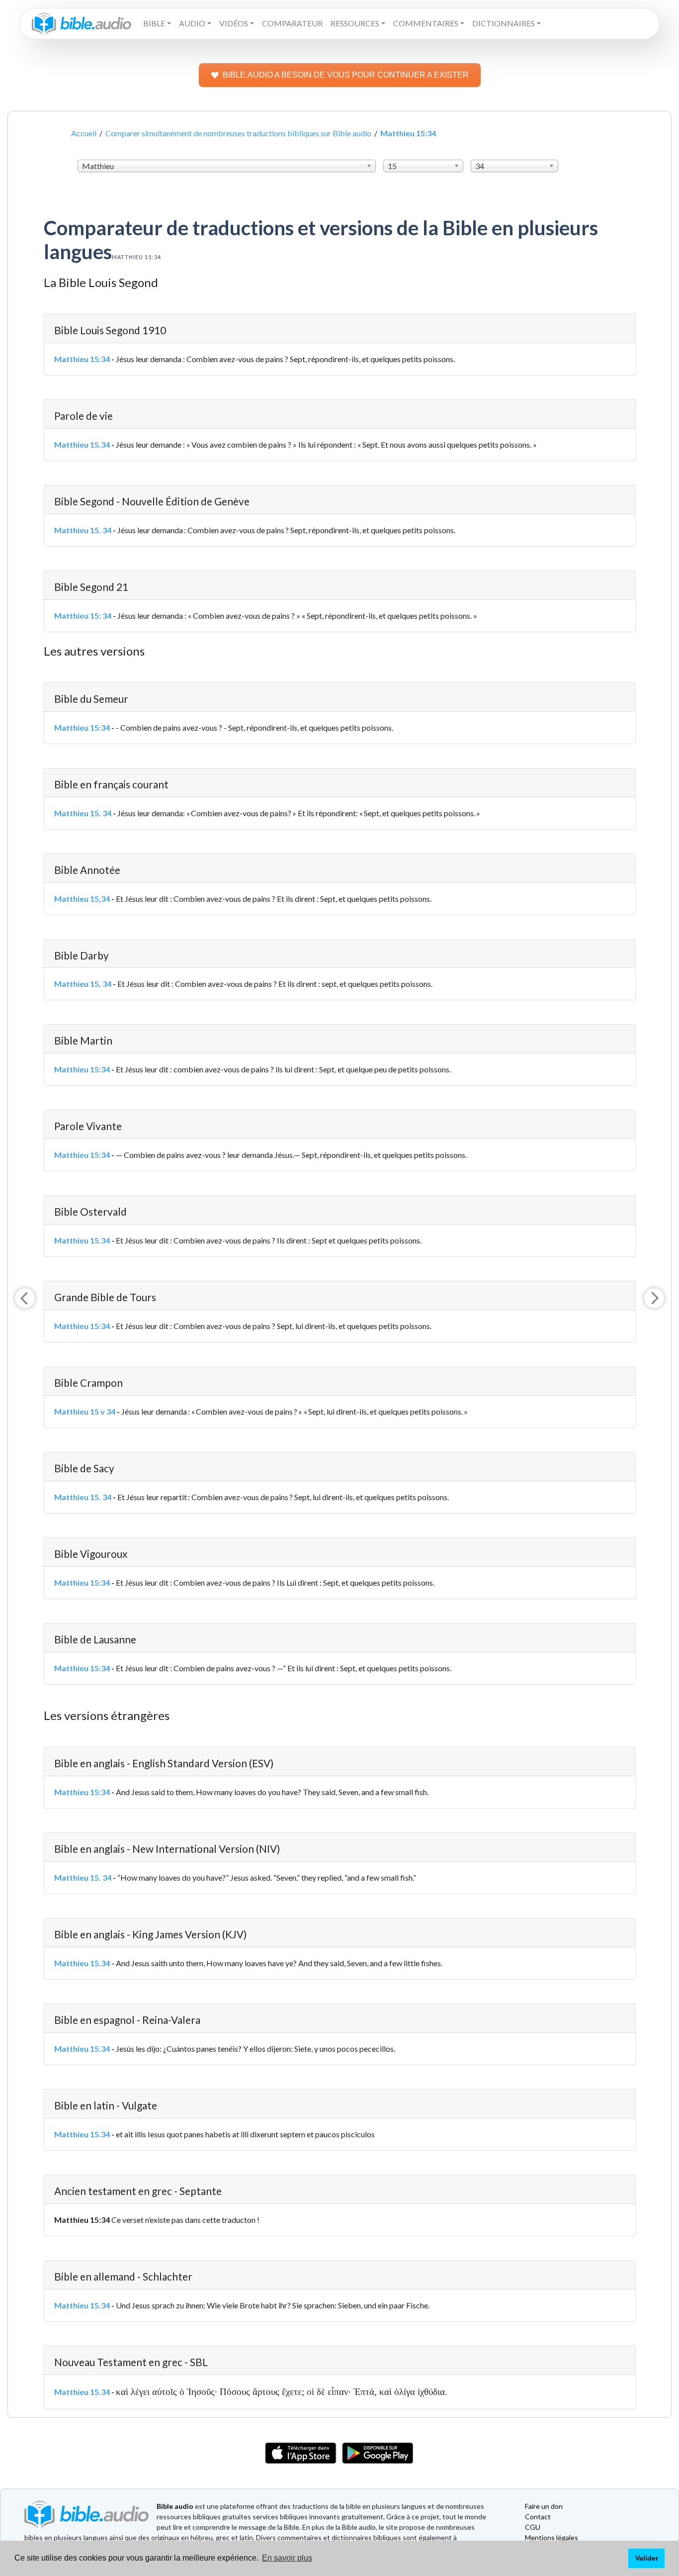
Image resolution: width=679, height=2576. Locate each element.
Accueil (84, 133)
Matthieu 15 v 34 (85, 1411)
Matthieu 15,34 (82, 899)
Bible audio (175, 2506)
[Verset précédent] (25, 1298)
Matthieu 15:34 (82, 359)
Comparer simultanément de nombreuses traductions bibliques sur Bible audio (238, 133)
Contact (538, 2517)
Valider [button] (647, 2558)
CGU (533, 2527)
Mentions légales (552, 2537)
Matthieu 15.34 (82, 444)
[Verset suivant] (654, 1298)
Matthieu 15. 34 (83, 530)
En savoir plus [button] (287, 2558)
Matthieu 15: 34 (83, 616)
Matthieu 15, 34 (83, 984)
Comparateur (292, 23)
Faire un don (544, 2506)
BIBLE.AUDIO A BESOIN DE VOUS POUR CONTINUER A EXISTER (346, 75)
